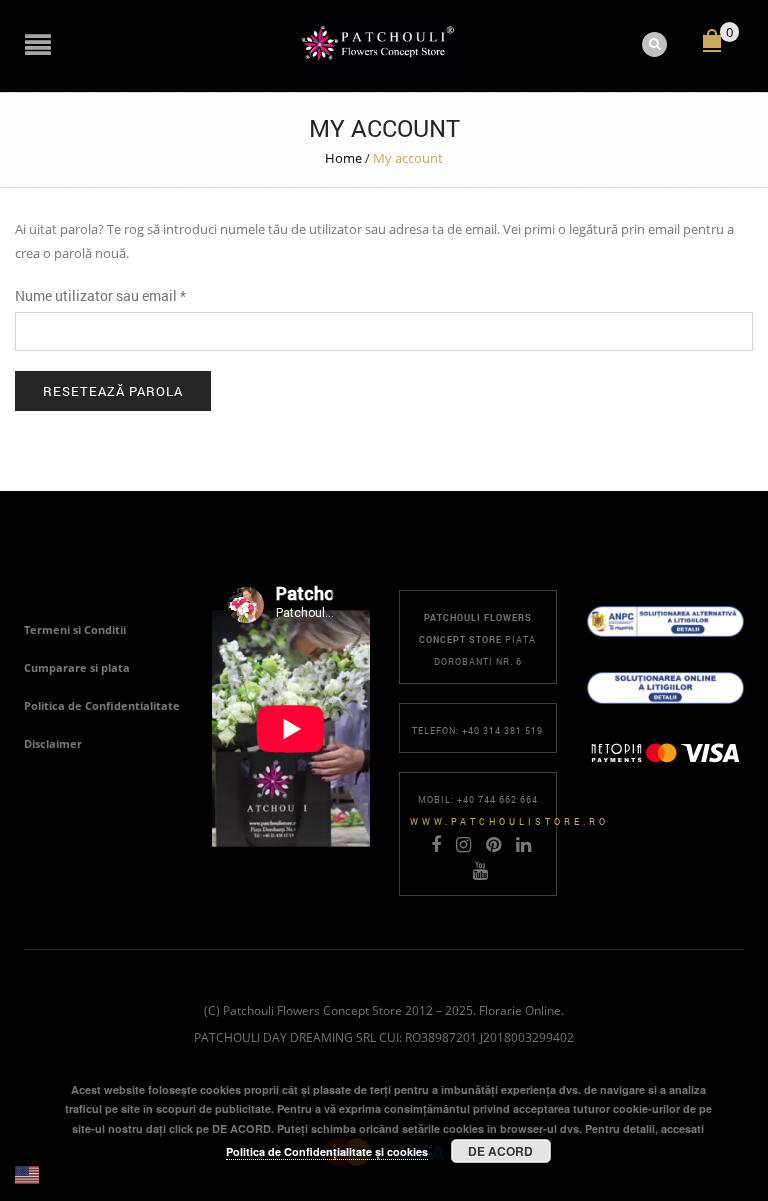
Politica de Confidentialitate (102, 705)
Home (343, 158)
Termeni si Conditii (75, 629)
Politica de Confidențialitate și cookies (327, 1151)
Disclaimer (53, 743)
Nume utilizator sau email (100, 295)
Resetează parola (113, 391)
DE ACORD (500, 1151)
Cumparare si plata (77, 667)
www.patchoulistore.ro (509, 821)
